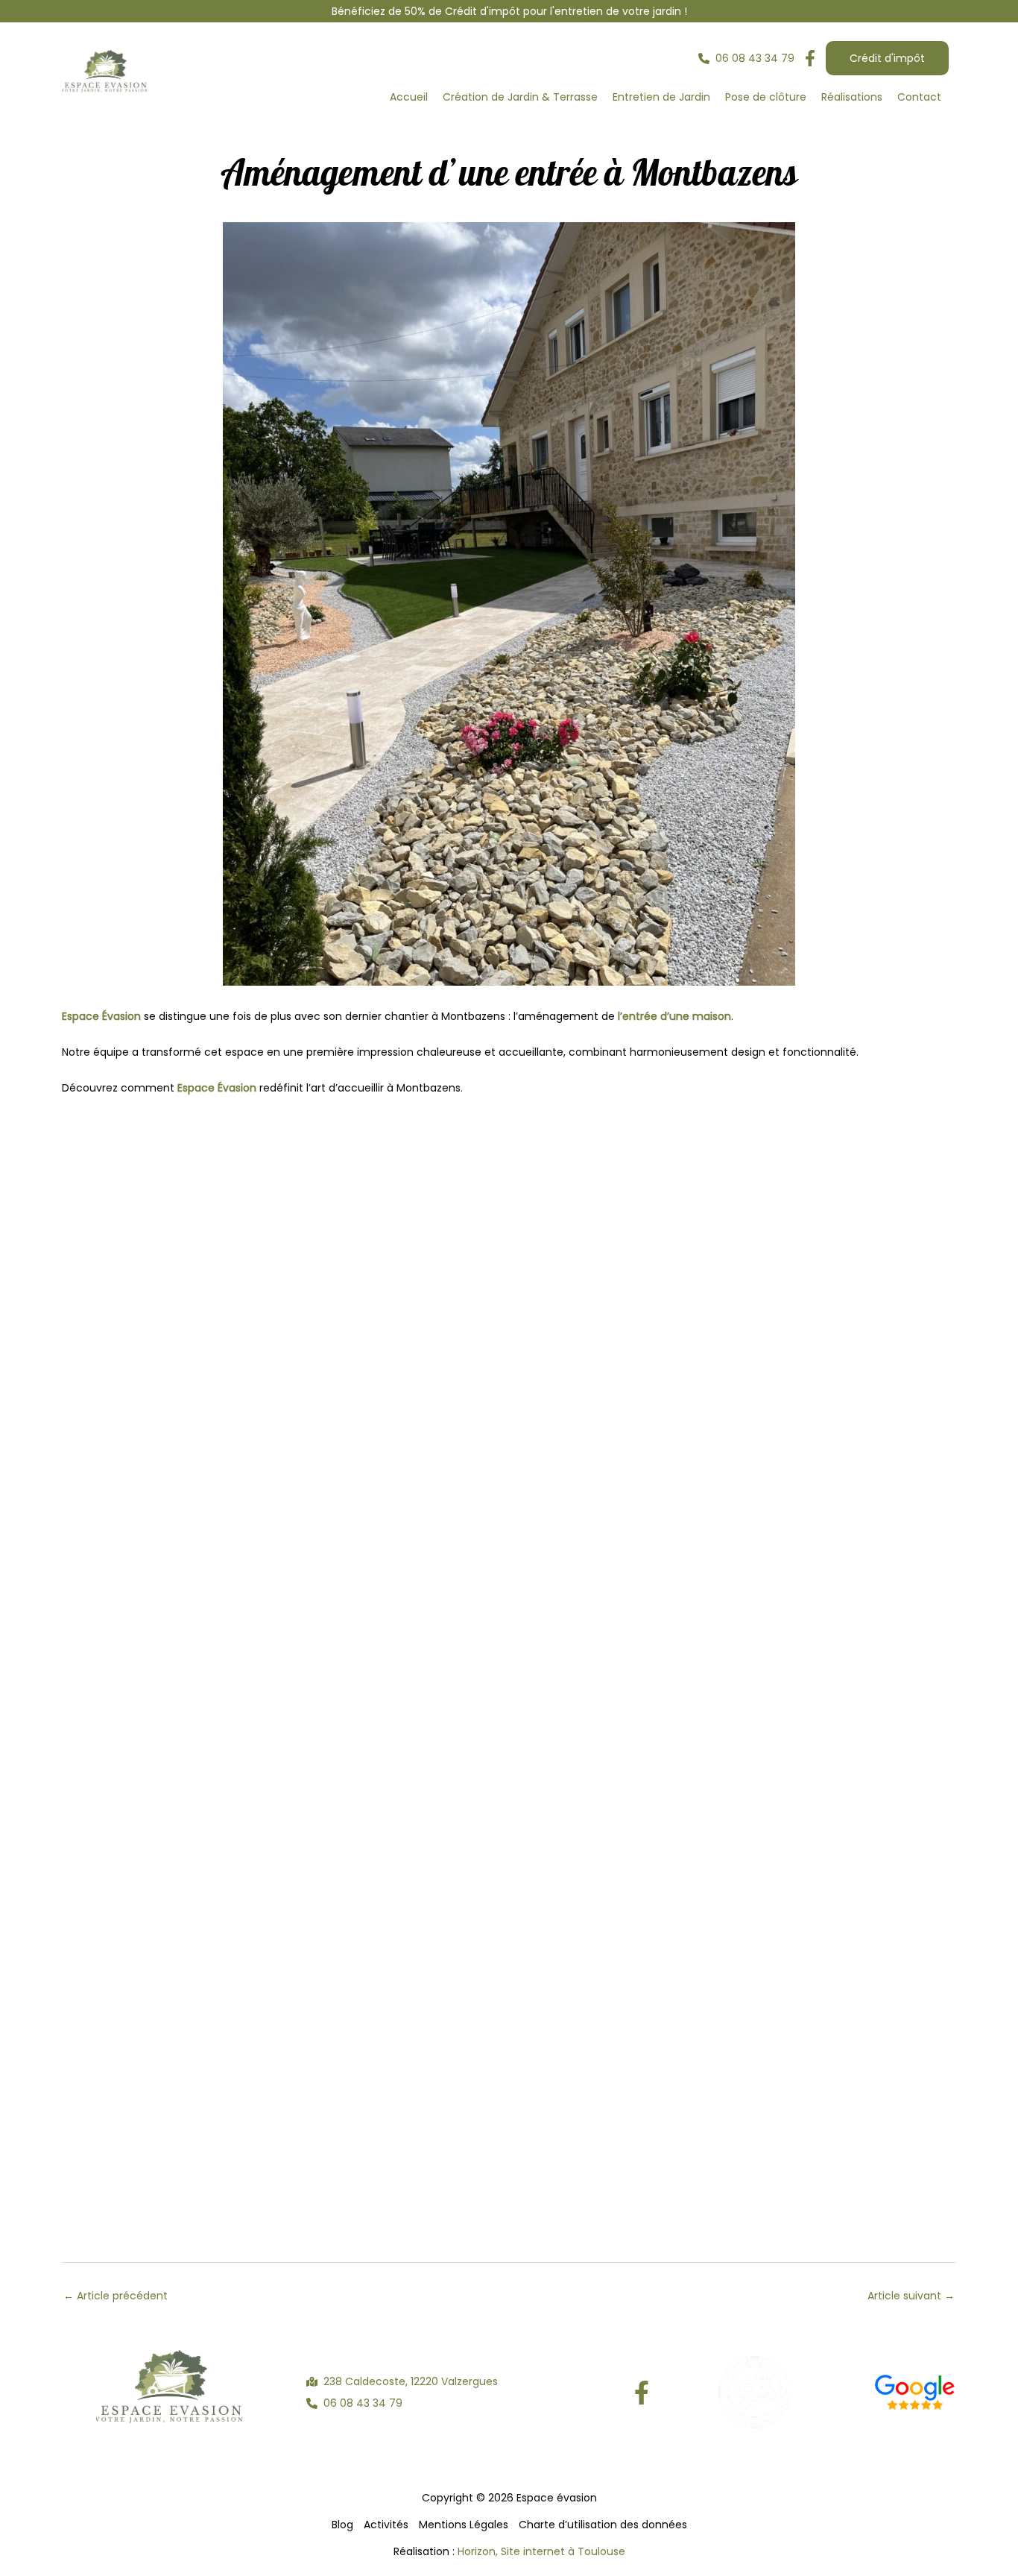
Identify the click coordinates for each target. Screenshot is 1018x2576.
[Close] (1002, 16)
